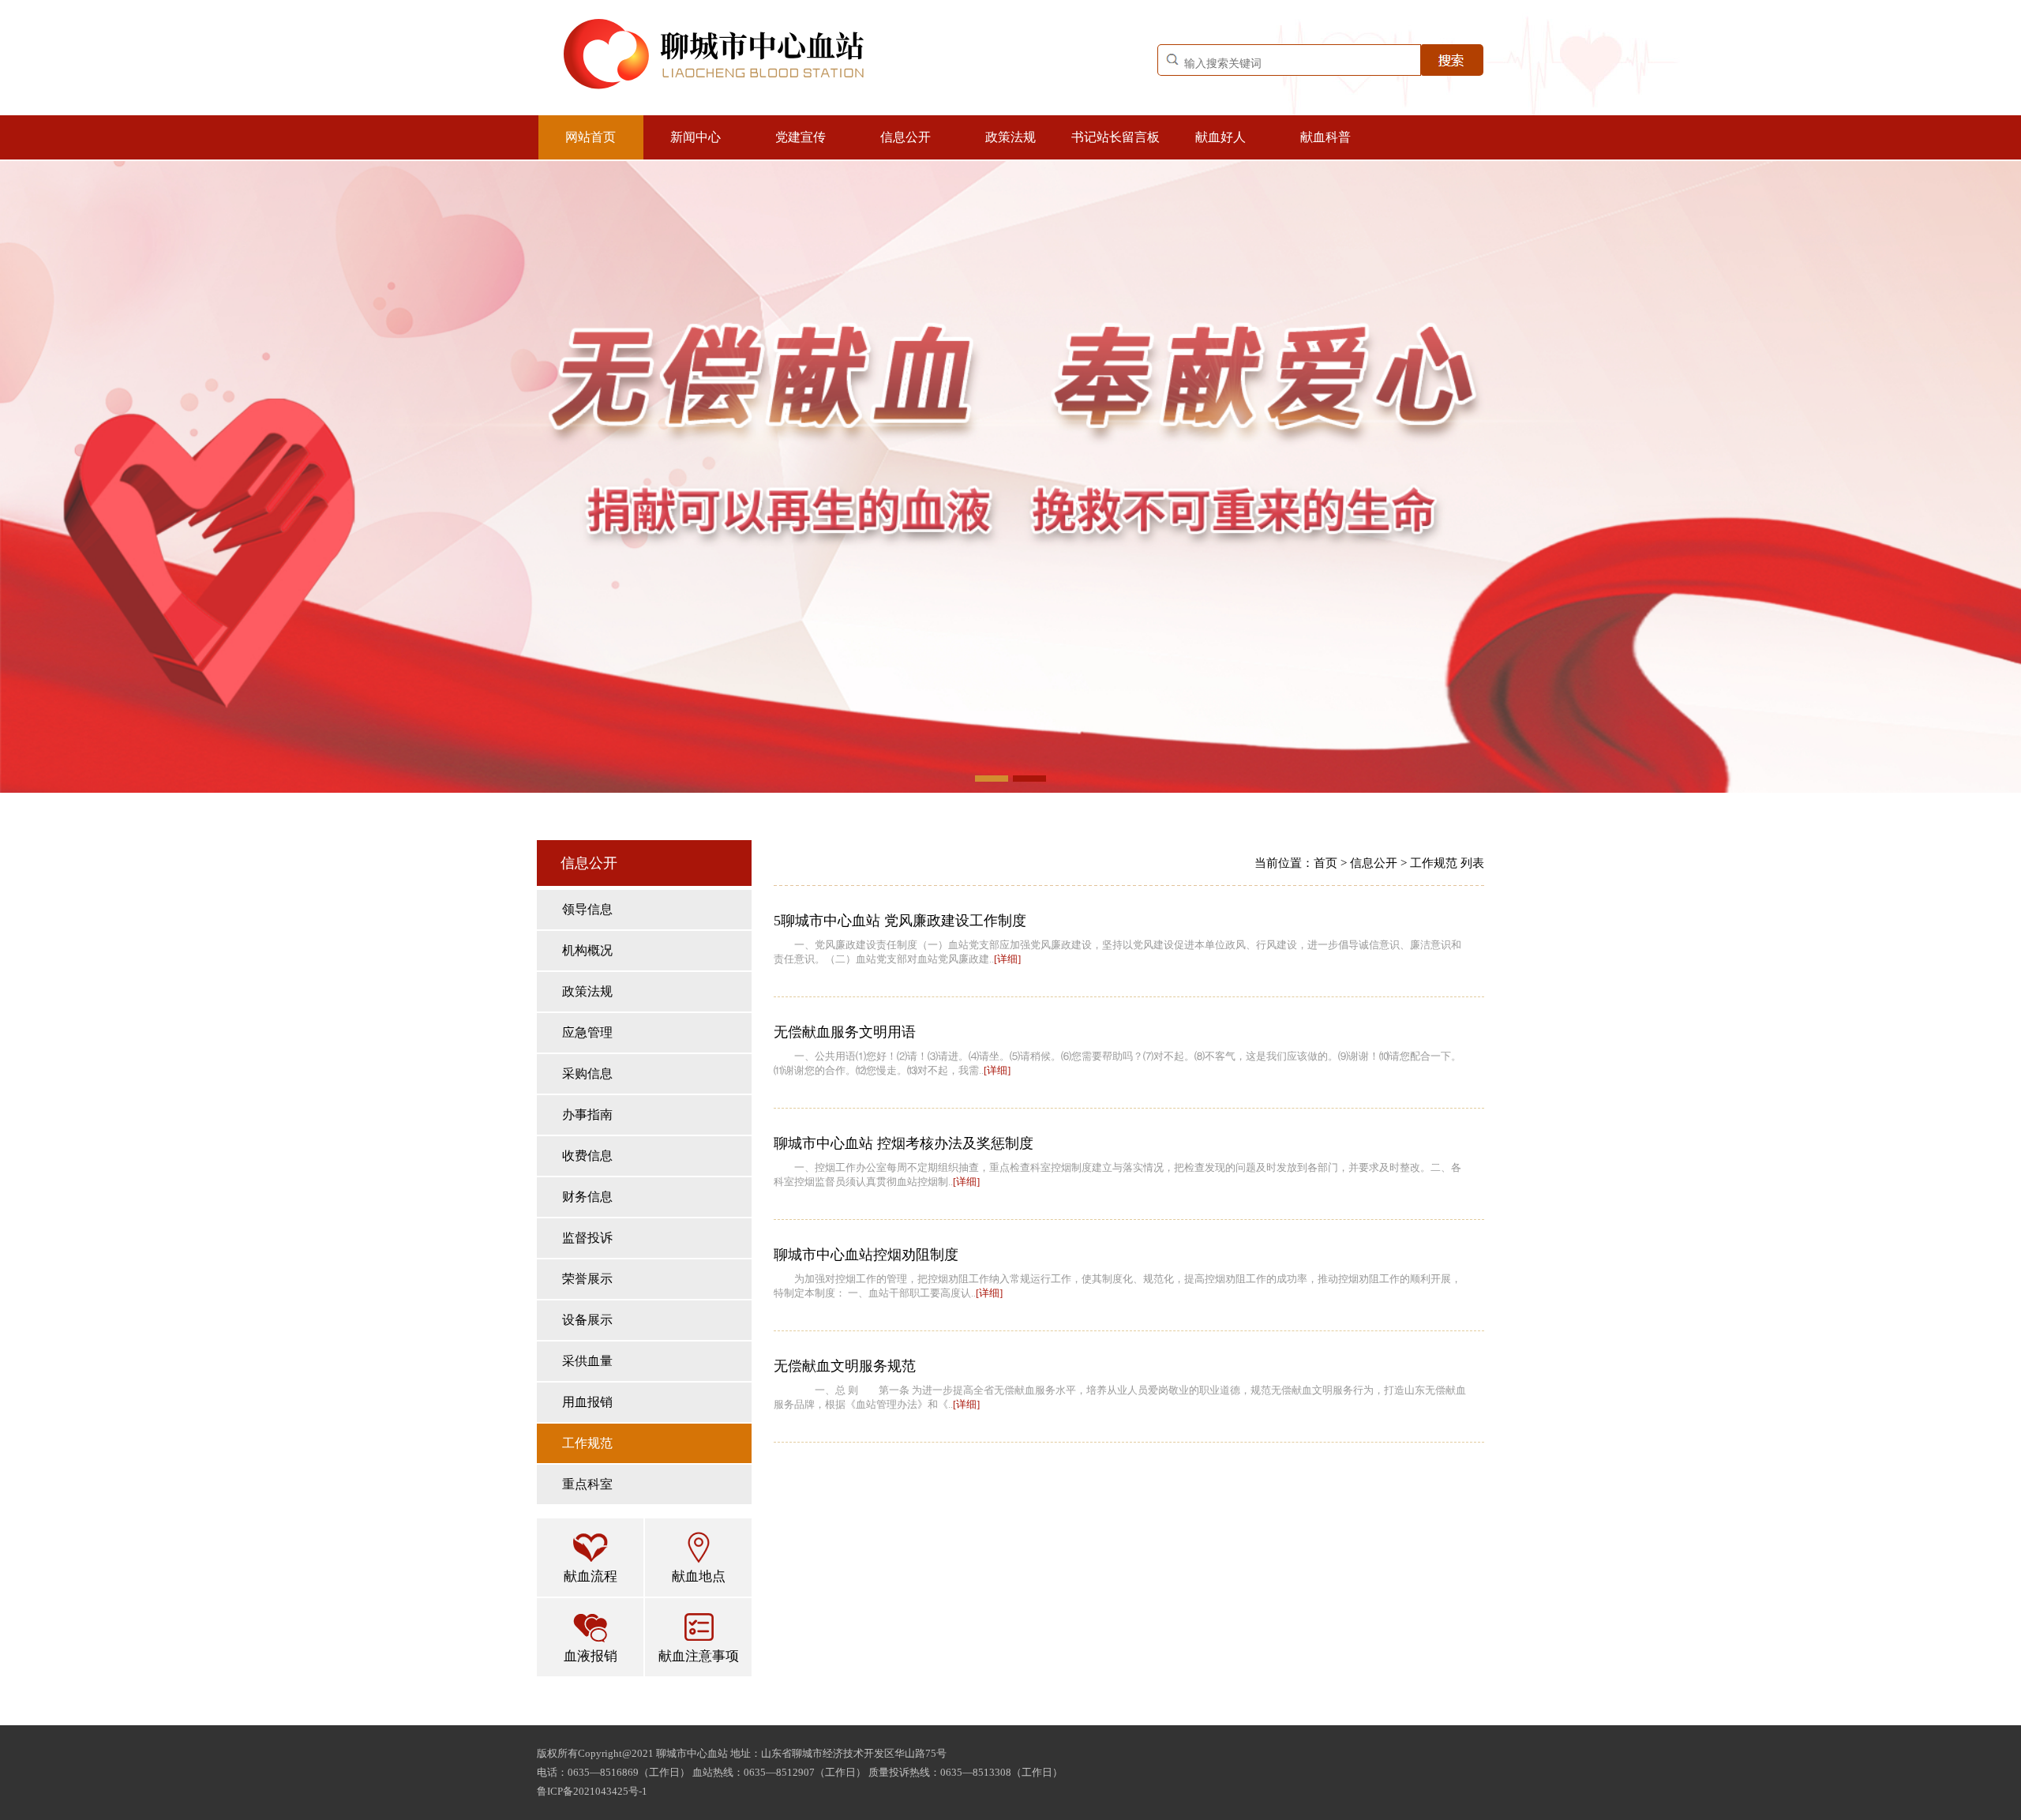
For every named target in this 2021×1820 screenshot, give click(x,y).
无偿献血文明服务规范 (845, 1366)
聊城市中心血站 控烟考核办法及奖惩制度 (904, 1143)
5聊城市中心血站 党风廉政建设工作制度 (900, 921)
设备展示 (587, 1320)
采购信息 (587, 1073)
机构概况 (587, 950)
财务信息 (587, 1197)
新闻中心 (696, 137)
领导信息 (587, 909)
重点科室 (587, 1484)
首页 (1325, 863)
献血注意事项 (699, 1656)
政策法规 (1010, 137)
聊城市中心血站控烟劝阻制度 (866, 1255)
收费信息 (587, 1156)
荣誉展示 (587, 1279)
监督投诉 (587, 1238)
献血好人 (1220, 137)
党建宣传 (801, 137)
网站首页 (591, 137)
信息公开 (906, 137)
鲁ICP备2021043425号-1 (592, 1791)
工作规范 (587, 1443)
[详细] (1007, 959)
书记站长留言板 (1115, 137)
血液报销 (591, 1656)
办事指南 (587, 1115)
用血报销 (587, 1402)
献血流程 (591, 1576)
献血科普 (1325, 137)
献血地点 (699, 1576)
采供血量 (587, 1361)
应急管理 (587, 1032)
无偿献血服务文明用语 (845, 1032)
